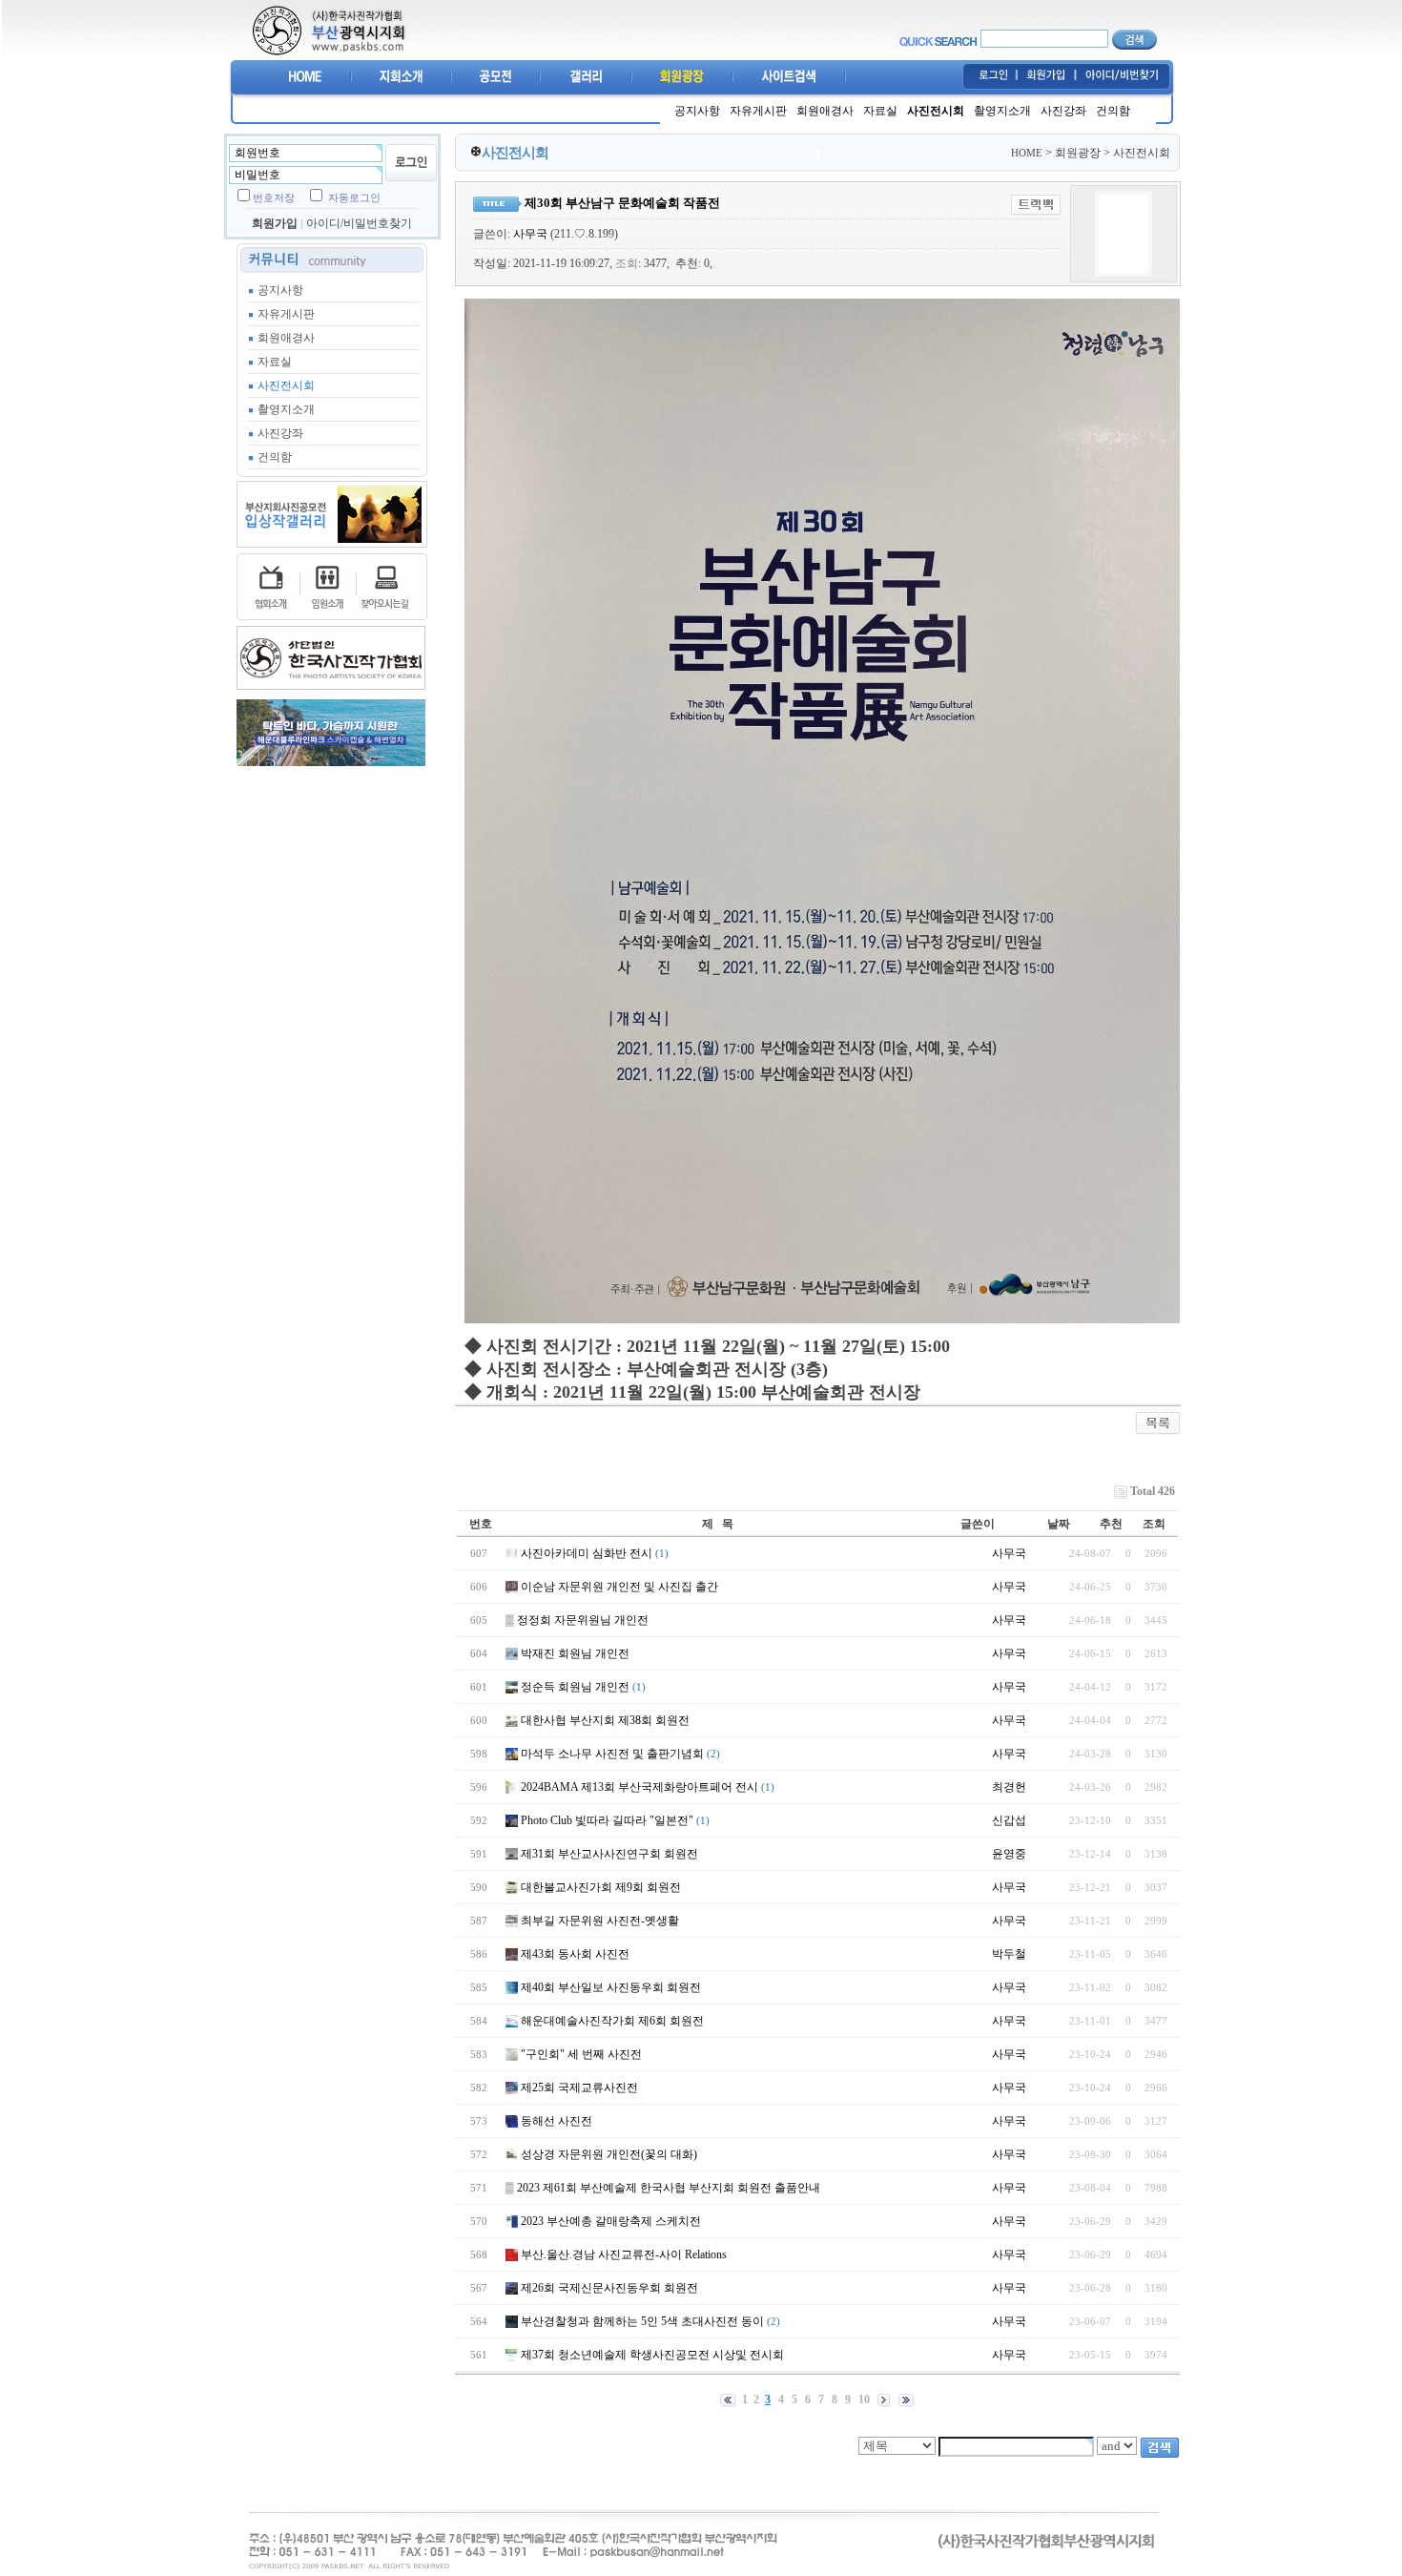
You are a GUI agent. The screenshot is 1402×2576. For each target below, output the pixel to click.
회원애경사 (825, 111)
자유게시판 (758, 111)
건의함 (1113, 111)
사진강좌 (1063, 111)
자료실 (880, 111)
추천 (1111, 1524)
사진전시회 (936, 111)
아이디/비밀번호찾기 (359, 223)
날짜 (1059, 1524)
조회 (1154, 1524)
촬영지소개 (1002, 111)
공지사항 (697, 111)
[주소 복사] (1036, 204)
